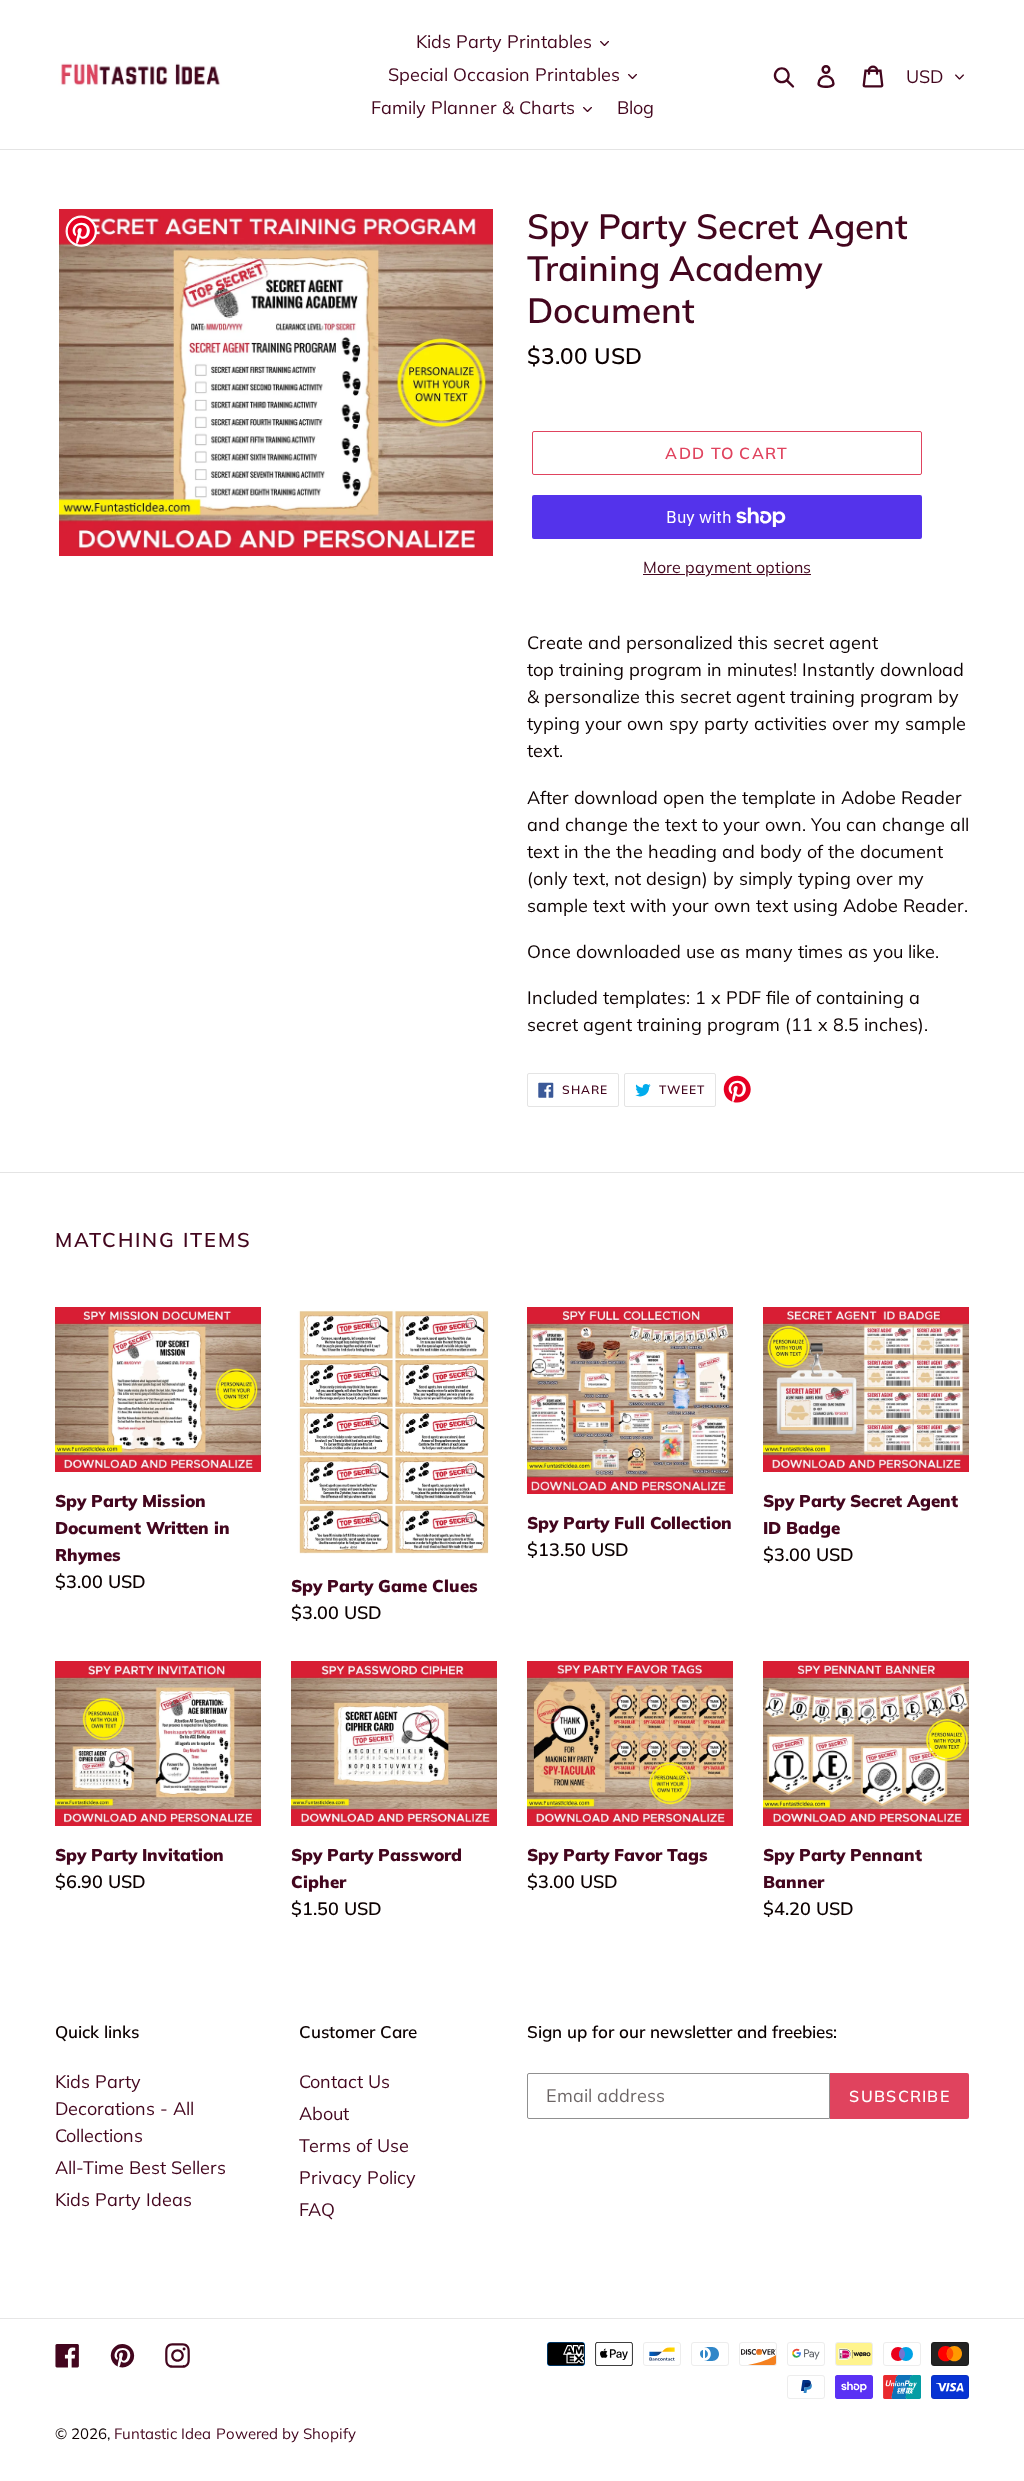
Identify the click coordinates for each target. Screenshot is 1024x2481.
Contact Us (344, 2081)
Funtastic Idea (162, 2433)
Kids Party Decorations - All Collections (124, 2108)
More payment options (727, 567)
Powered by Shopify (286, 2433)
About (324, 2113)
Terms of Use (354, 2145)
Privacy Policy (357, 2177)
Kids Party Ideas (123, 2199)
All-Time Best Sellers (140, 2167)
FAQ (317, 2209)
